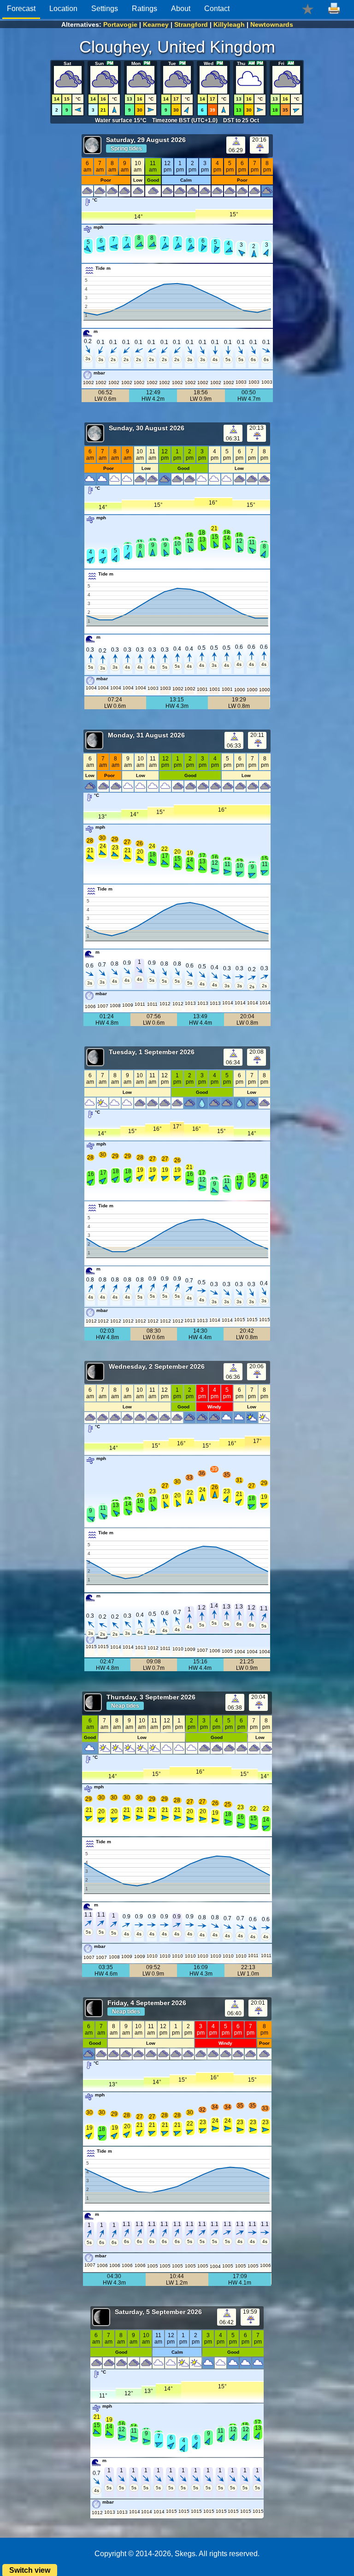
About (181, 9)
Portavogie (120, 24)
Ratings (145, 9)
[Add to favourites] (308, 9)
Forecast (21, 9)
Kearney (156, 24)
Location (63, 9)
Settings (105, 9)
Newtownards (272, 24)
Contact (217, 9)
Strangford (191, 24)
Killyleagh (229, 24)
